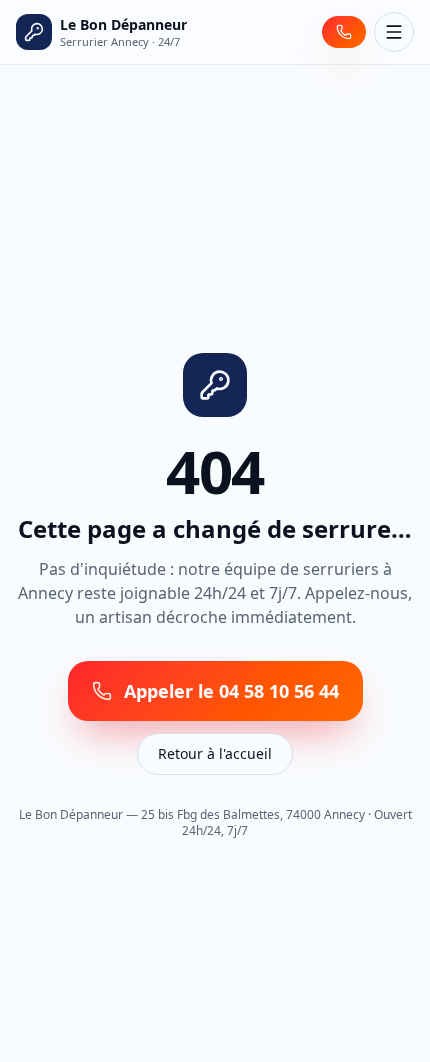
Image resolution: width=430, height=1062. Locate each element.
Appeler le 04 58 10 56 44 (231, 691)
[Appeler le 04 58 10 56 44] (344, 32)
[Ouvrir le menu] (394, 32)
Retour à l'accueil (215, 753)
